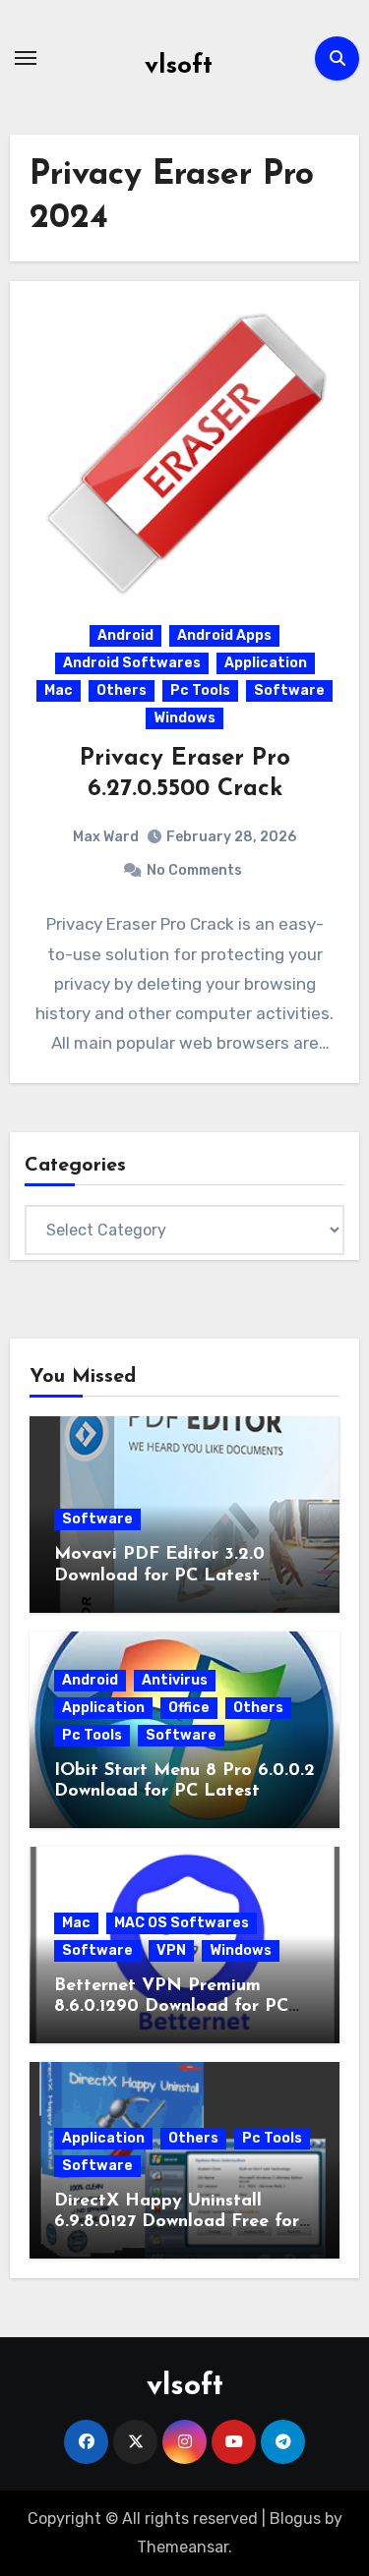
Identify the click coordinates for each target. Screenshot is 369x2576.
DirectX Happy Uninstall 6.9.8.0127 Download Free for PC (177, 2223)
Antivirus (175, 1680)
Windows (184, 718)
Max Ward (106, 837)
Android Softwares (132, 663)
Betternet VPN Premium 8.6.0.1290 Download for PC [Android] (171, 2007)
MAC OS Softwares (182, 1923)
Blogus (295, 2519)
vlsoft (179, 66)
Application (266, 663)
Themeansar (183, 2547)
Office (189, 1708)
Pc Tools (200, 690)
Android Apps (224, 635)
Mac (59, 690)
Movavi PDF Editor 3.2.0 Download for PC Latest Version (159, 1576)
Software (289, 690)
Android (125, 635)
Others (122, 690)
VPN (171, 1950)
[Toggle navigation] (26, 58)
